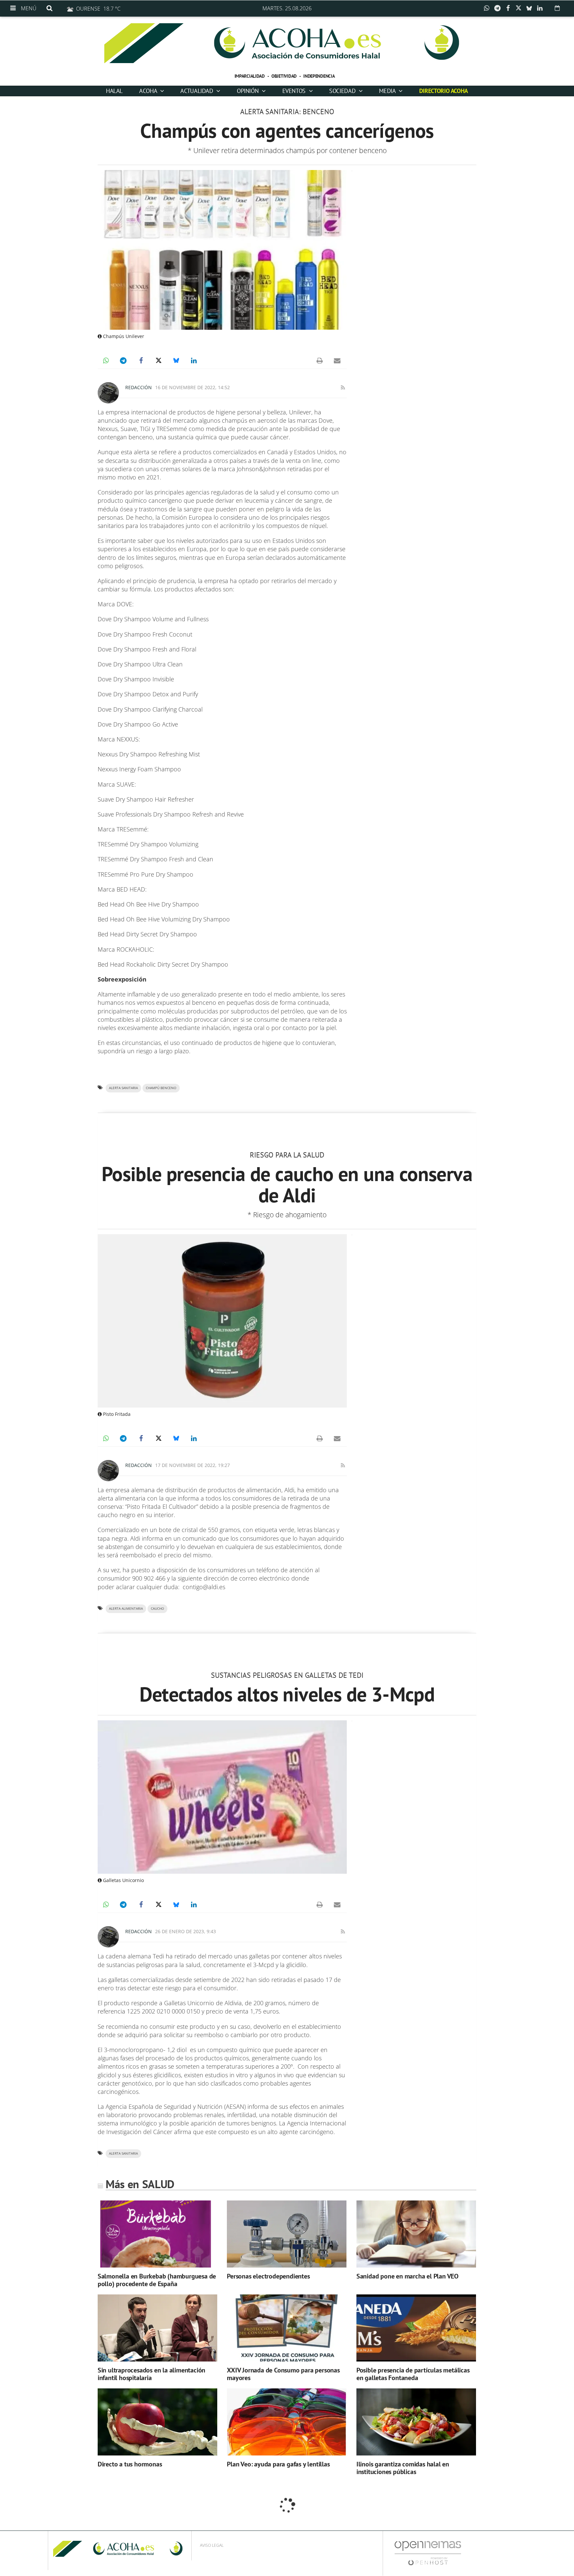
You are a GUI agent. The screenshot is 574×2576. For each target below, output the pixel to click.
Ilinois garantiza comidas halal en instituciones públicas (403, 2468)
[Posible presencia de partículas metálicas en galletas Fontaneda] (416, 2328)
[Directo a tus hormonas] (157, 2422)
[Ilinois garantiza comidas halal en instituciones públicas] (416, 2422)
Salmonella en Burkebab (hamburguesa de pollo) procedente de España (157, 2280)
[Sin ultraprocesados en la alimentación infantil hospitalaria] (157, 2328)
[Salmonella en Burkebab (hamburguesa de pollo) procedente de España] (157, 2234)
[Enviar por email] (337, 361)
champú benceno (161, 1088)
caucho (157, 1609)
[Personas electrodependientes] (287, 2234)
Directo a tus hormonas (130, 2464)
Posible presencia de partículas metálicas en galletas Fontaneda (413, 2374)
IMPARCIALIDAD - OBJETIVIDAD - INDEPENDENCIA (285, 76)
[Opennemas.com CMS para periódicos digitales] (428, 2553)
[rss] (343, 387)
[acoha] (287, 43)
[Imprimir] (320, 361)
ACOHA (149, 91)
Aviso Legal (212, 2545)
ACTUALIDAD (197, 91)
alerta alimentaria (126, 1609)
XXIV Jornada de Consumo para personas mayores (283, 2374)
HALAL (114, 91)
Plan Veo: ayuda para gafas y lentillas (278, 2464)
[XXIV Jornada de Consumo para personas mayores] (287, 2328)
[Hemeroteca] (557, 8)
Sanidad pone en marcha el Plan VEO (407, 2276)
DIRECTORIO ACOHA (444, 91)
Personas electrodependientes (268, 2276)
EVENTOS (295, 91)
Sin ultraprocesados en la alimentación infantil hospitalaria (151, 2374)
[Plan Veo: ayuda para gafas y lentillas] (287, 2422)
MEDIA (388, 91)
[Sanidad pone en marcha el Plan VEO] (416, 2234)
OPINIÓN (248, 91)
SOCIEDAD (343, 91)
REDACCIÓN (139, 387)
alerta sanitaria (123, 1088)
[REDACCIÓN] (108, 393)
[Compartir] (488, 8)
